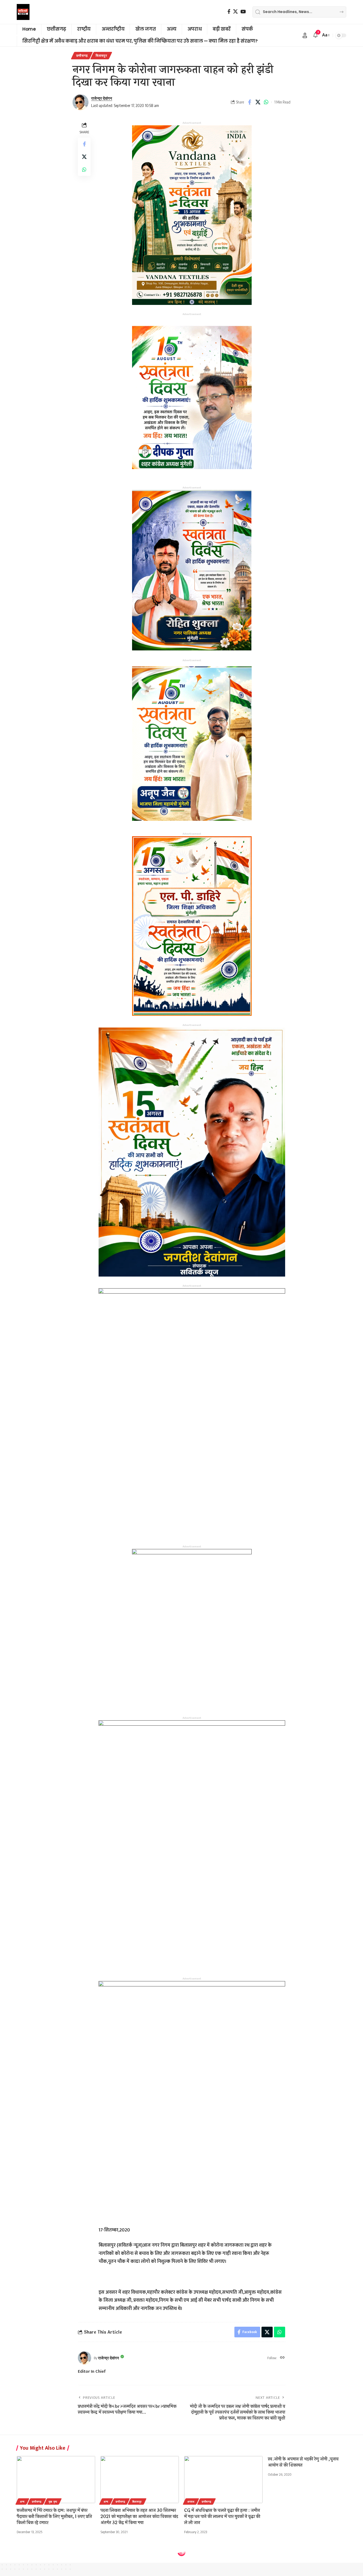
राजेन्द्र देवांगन (102, 98)
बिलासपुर (101, 55)
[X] (235, 12)
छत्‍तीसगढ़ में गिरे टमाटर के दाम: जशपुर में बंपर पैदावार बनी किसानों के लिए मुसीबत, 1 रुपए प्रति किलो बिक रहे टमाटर (54, 2517)
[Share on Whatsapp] (266, 102)
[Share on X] (258, 102)
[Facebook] (229, 12)
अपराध (191, 2502)
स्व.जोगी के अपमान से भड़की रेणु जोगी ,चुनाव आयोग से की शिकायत (303, 2462)
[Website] (282, 2358)
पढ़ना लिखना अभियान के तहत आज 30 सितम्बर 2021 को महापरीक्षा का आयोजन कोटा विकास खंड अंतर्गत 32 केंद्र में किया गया (139, 2517)
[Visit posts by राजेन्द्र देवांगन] (81, 102)
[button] (305, 35)
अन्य (22, 2502)
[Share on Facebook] (250, 102)
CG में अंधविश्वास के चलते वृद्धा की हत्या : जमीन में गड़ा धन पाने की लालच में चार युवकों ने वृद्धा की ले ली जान (222, 2517)
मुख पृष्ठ (53, 2502)
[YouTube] (243, 12)
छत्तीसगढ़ (82, 55)
